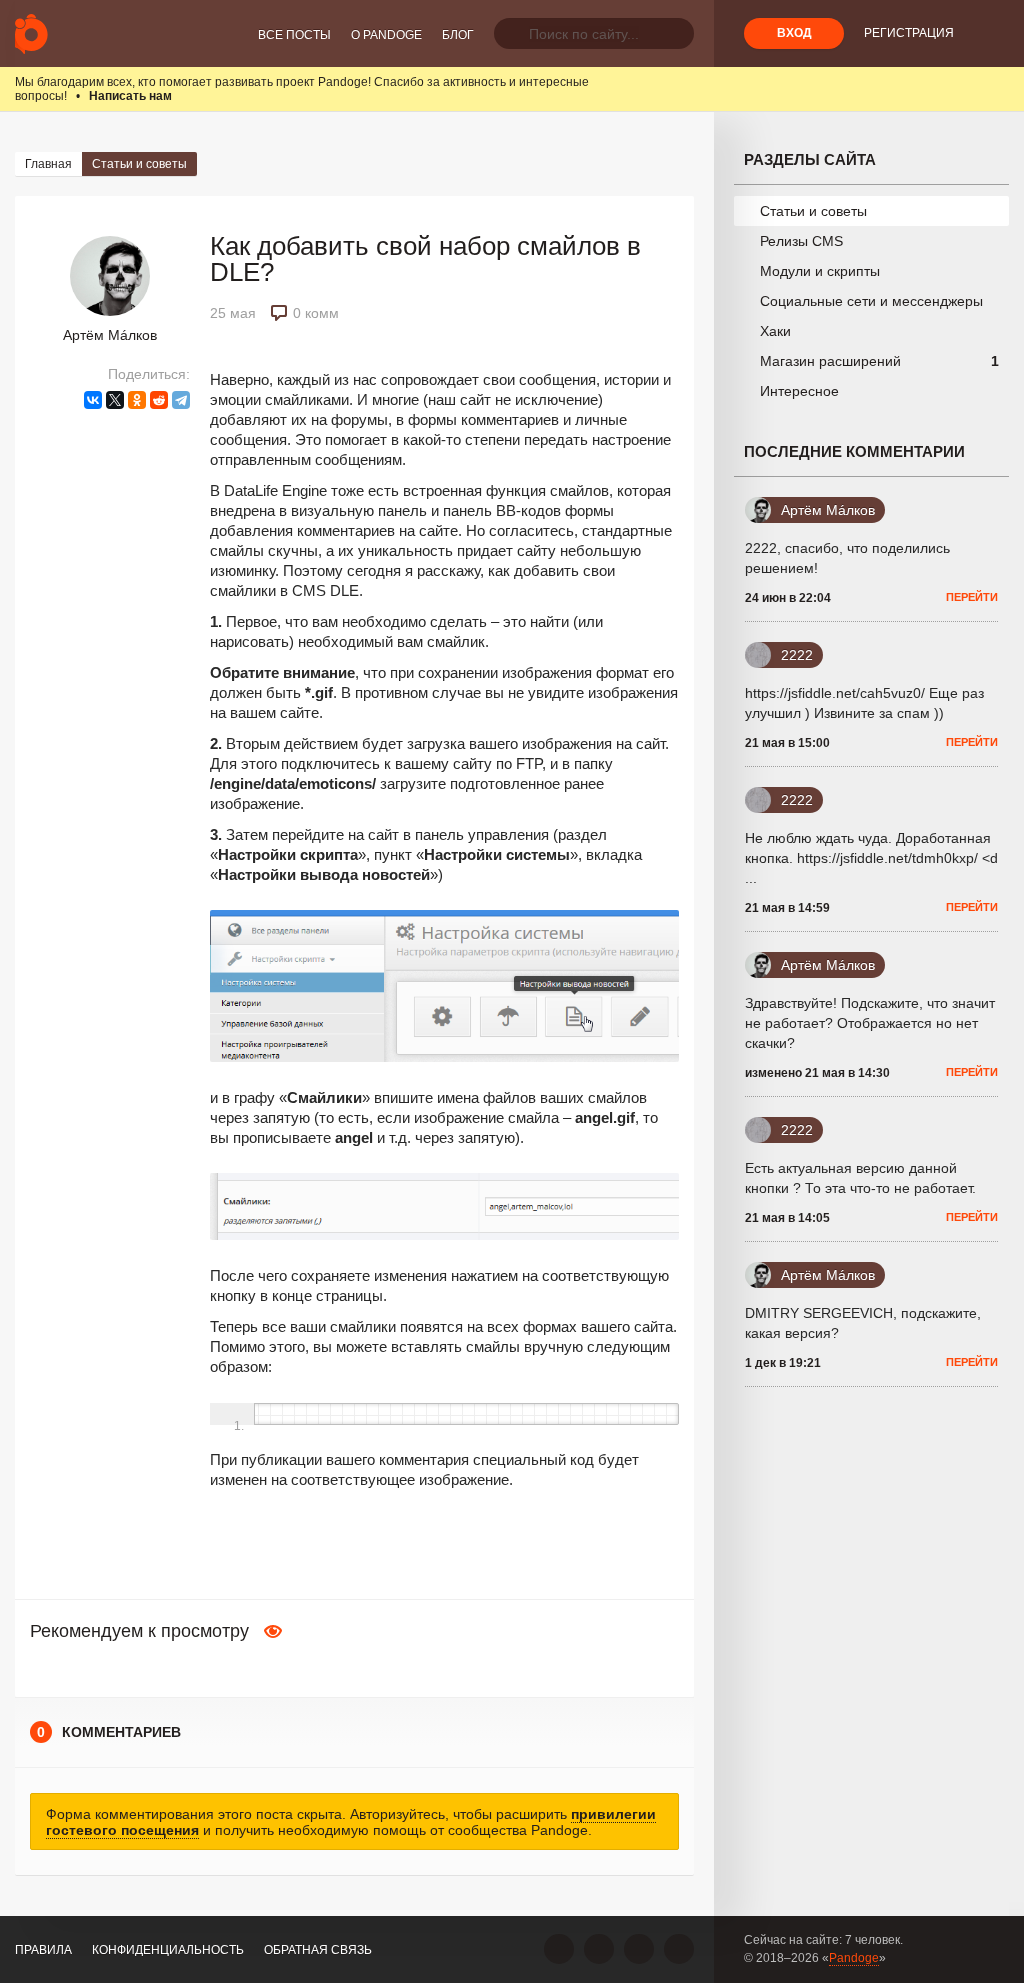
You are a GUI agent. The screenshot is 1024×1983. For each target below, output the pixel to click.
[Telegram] (181, 400)
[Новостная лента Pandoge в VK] (559, 1949)
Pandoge (854, 1958)
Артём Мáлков (110, 335)
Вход (794, 33)
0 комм (316, 313)
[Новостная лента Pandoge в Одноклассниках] (599, 1949)
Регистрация (909, 33)
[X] (115, 400)
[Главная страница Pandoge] (31, 33)
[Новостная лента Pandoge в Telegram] (679, 1949)
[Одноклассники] (137, 400)
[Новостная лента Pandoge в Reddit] (639, 1949)
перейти (972, 597)
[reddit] (159, 400)
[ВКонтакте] (93, 400)
